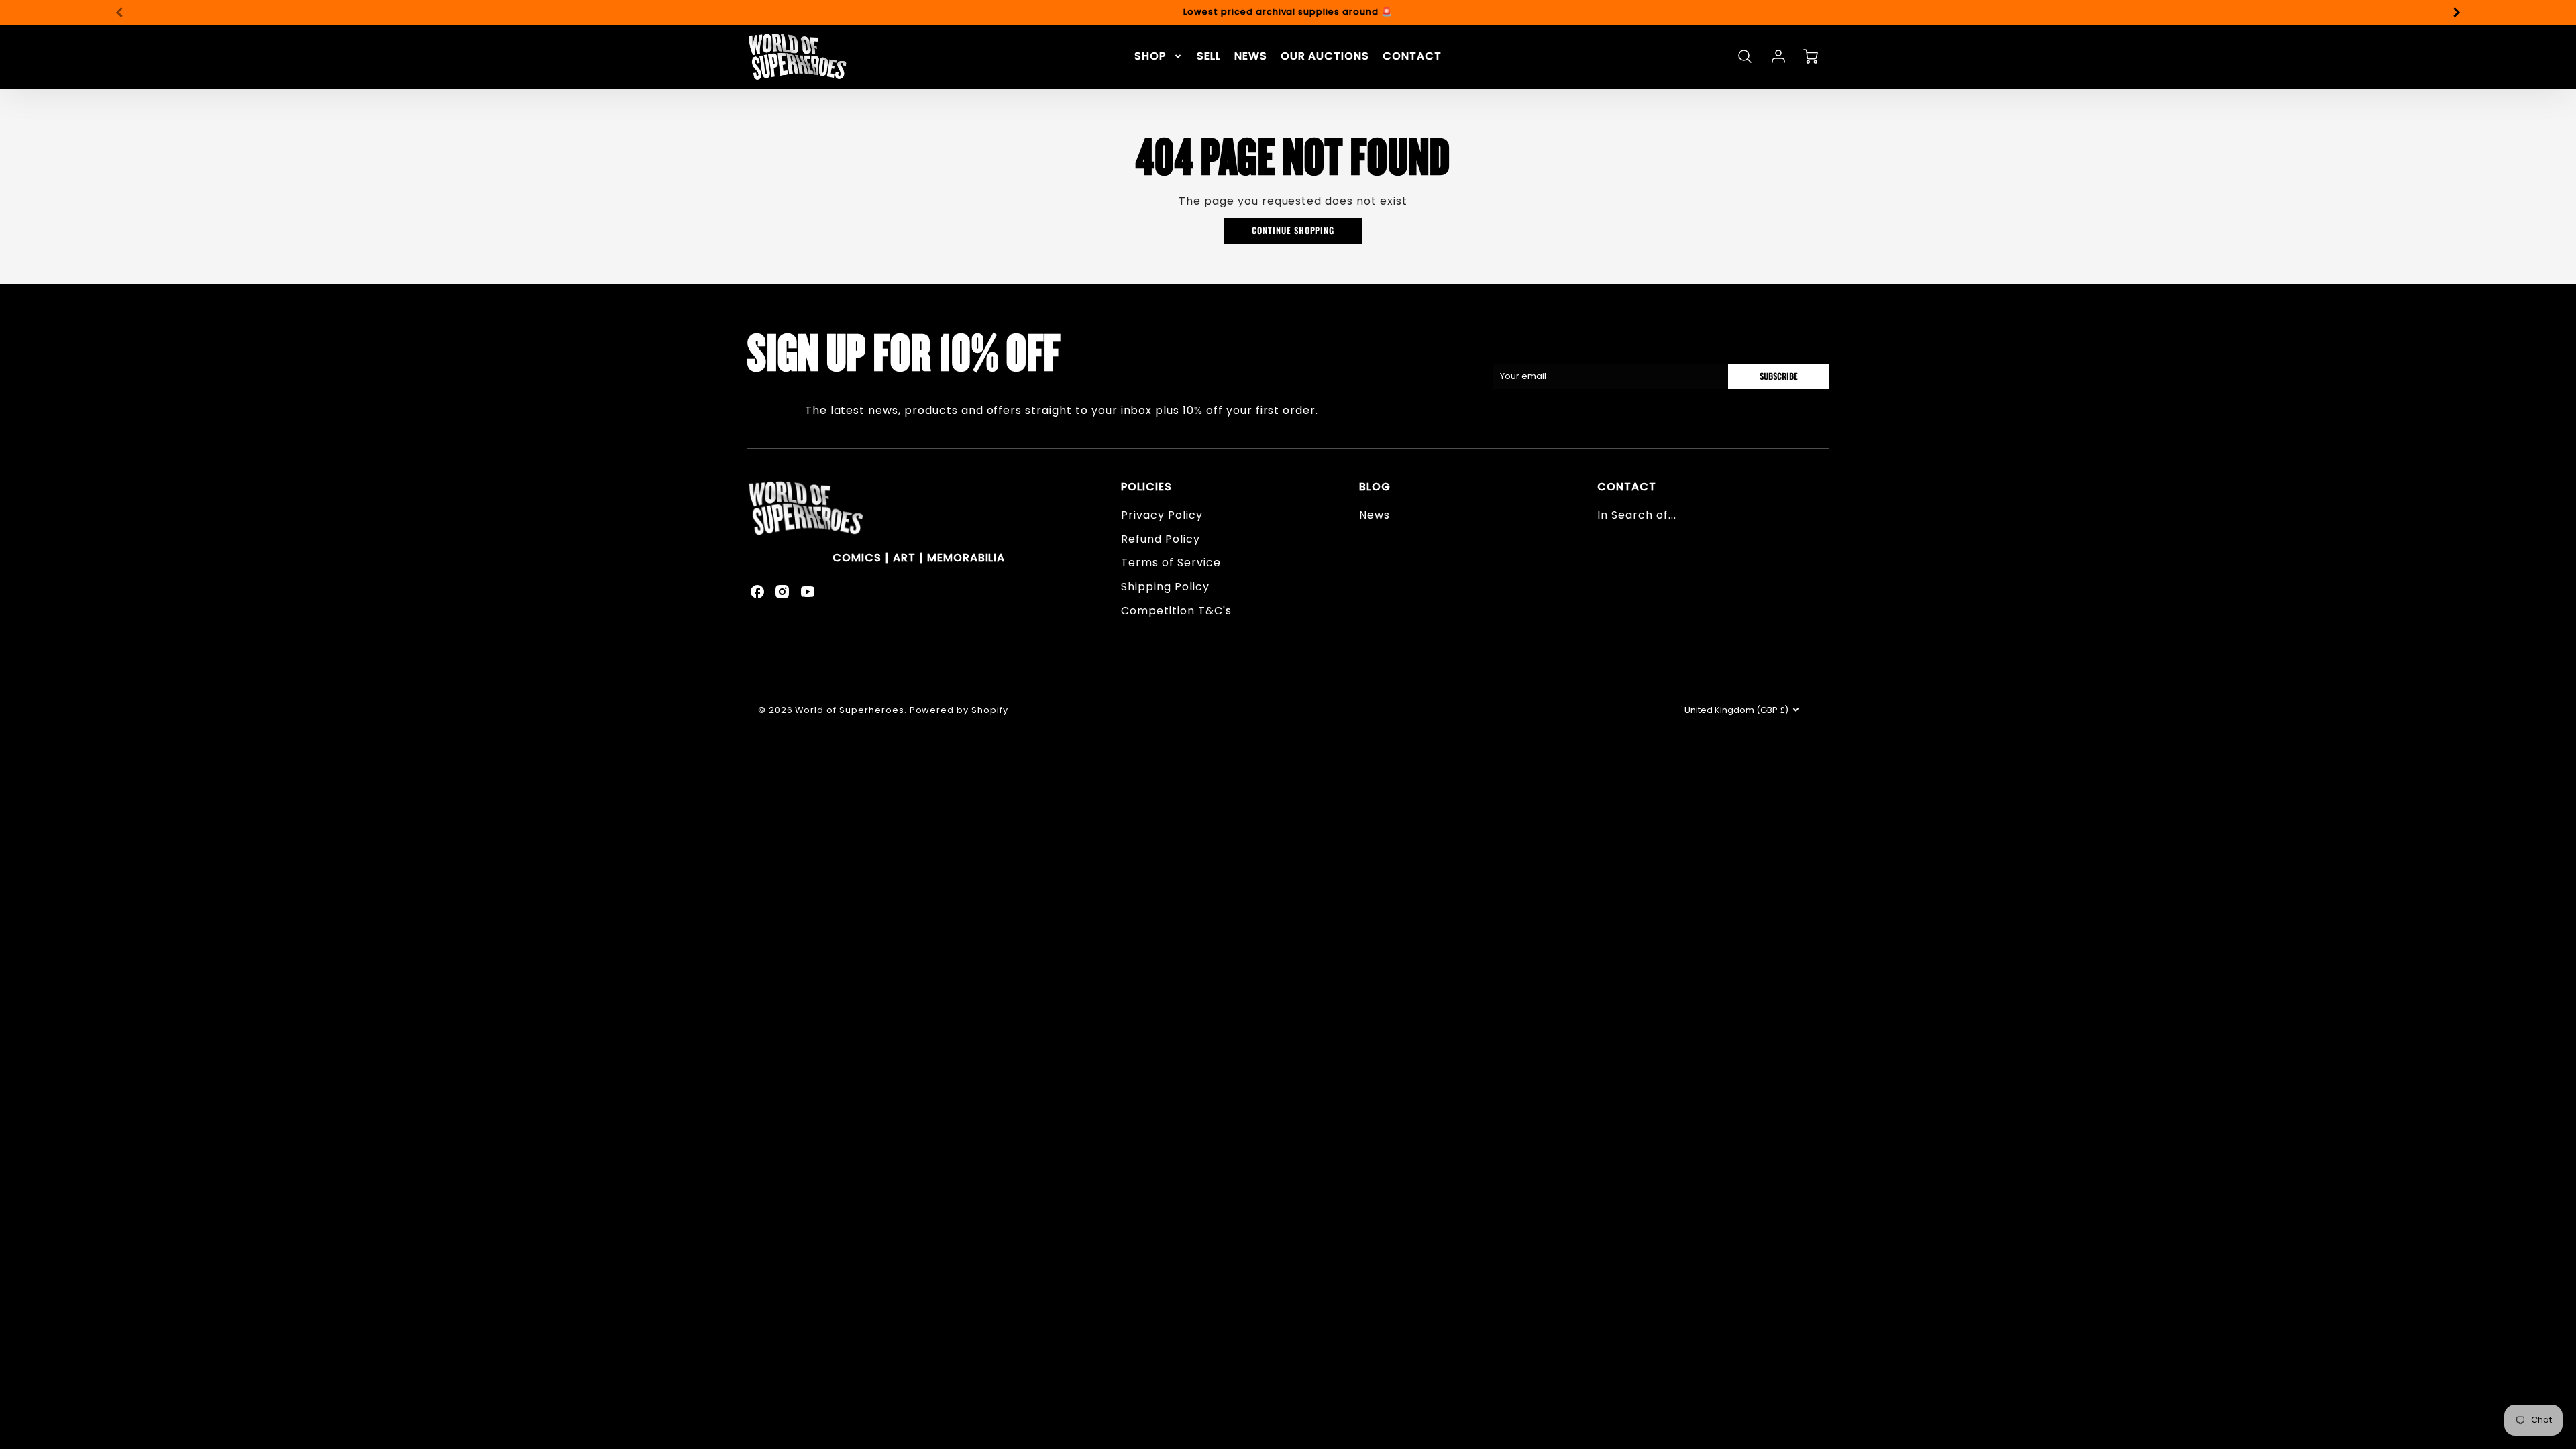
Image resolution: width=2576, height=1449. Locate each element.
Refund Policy (1160, 539)
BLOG (1375, 487)
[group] (1288, 12)
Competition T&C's (1176, 611)
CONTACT (1412, 57)
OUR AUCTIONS (1325, 57)
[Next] (2456, 12)
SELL (1209, 57)
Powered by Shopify (959, 710)
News (1375, 515)
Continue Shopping (1293, 230)
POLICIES (1146, 487)
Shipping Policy (1165, 587)
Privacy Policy (1162, 515)
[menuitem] (1159, 57)
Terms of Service (1171, 562)
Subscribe (1779, 376)
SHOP (1150, 57)
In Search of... (1636, 515)
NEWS (1251, 57)
